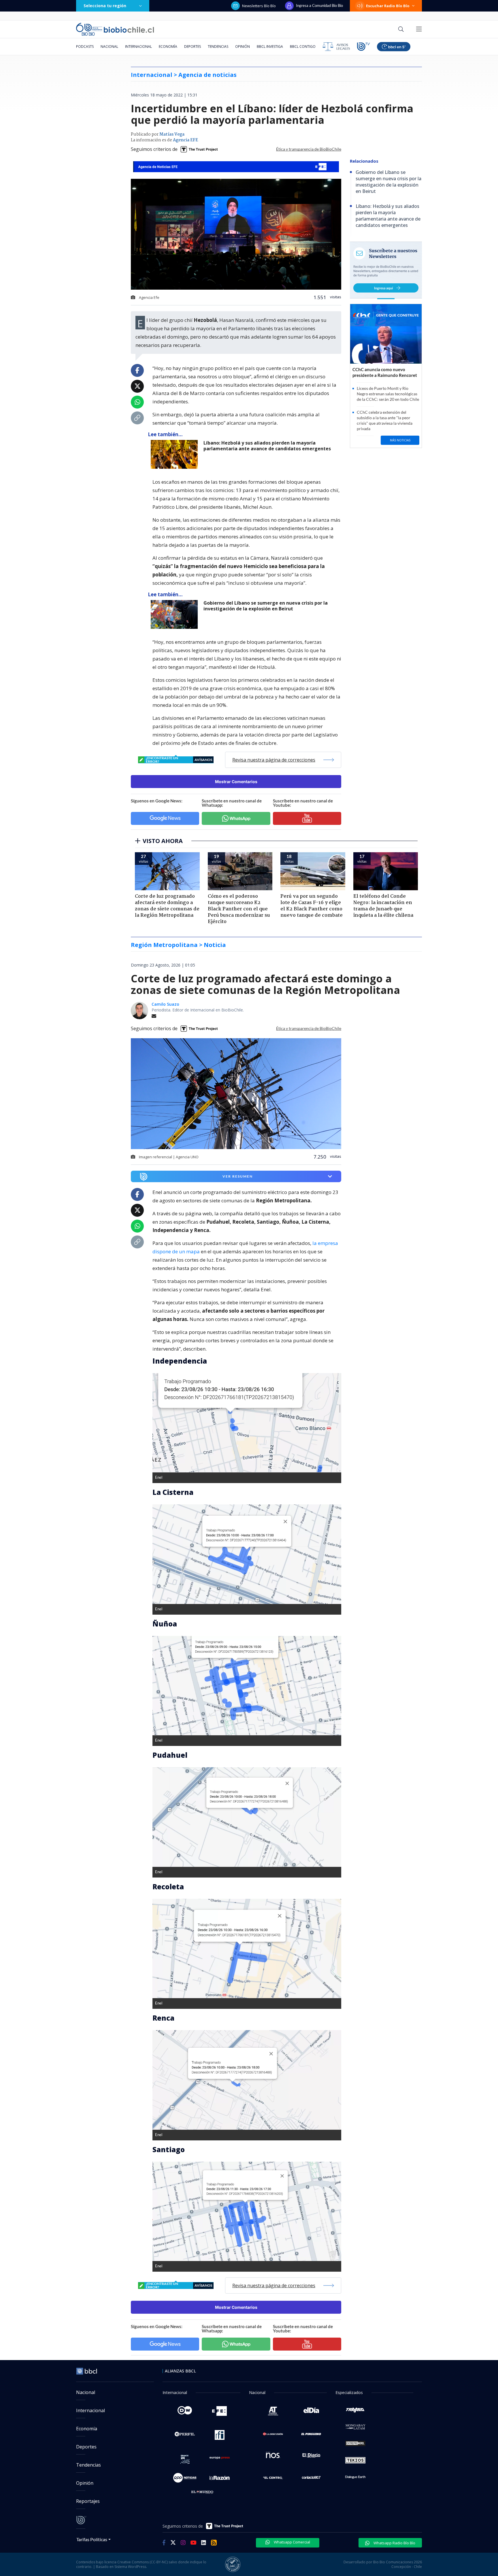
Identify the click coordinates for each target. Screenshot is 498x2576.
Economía (168, 46)
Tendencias (218, 46)
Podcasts (85, 46)
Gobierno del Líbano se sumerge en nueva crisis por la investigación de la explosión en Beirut (266, 606)
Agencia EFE (185, 140)
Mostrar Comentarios (236, 782)
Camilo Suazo (165, 1004)
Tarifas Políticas (92, 2539)
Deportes (193, 46)
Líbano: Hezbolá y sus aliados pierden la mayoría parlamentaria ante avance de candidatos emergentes (267, 446)
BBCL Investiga (270, 46)
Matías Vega (172, 134)
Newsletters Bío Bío (259, 6)
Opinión (243, 46)
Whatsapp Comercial (292, 2542)
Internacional (138, 46)
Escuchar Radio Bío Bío (388, 6)
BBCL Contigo (303, 46)
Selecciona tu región (105, 6)
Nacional (109, 46)
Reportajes (88, 2501)
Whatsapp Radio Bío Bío (394, 2543)
